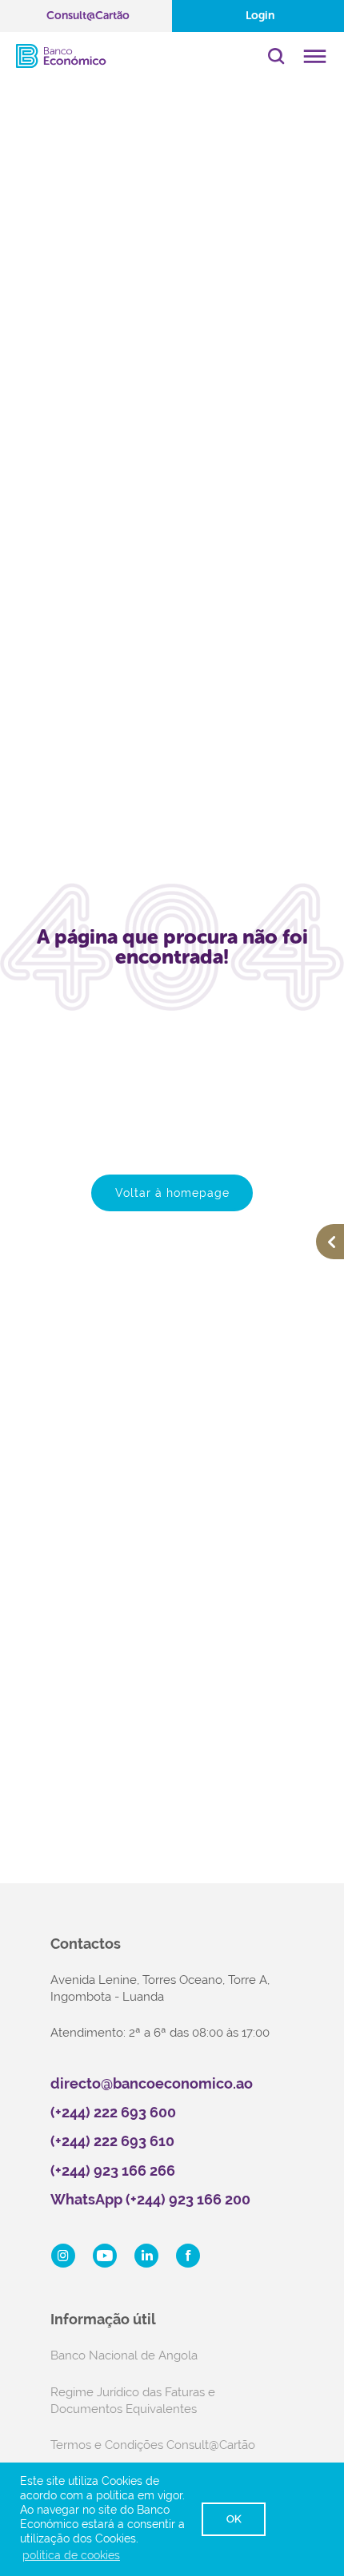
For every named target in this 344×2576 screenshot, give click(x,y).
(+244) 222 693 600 (113, 2112)
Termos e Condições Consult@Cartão (153, 2445)
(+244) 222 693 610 (112, 2141)
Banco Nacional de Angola (124, 2355)
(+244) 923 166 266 (113, 2171)
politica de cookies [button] (71, 2555)
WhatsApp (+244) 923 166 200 (150, 2199)
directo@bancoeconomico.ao (152, 2083)
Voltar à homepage (172, 1193)
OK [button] (234, 2519)
